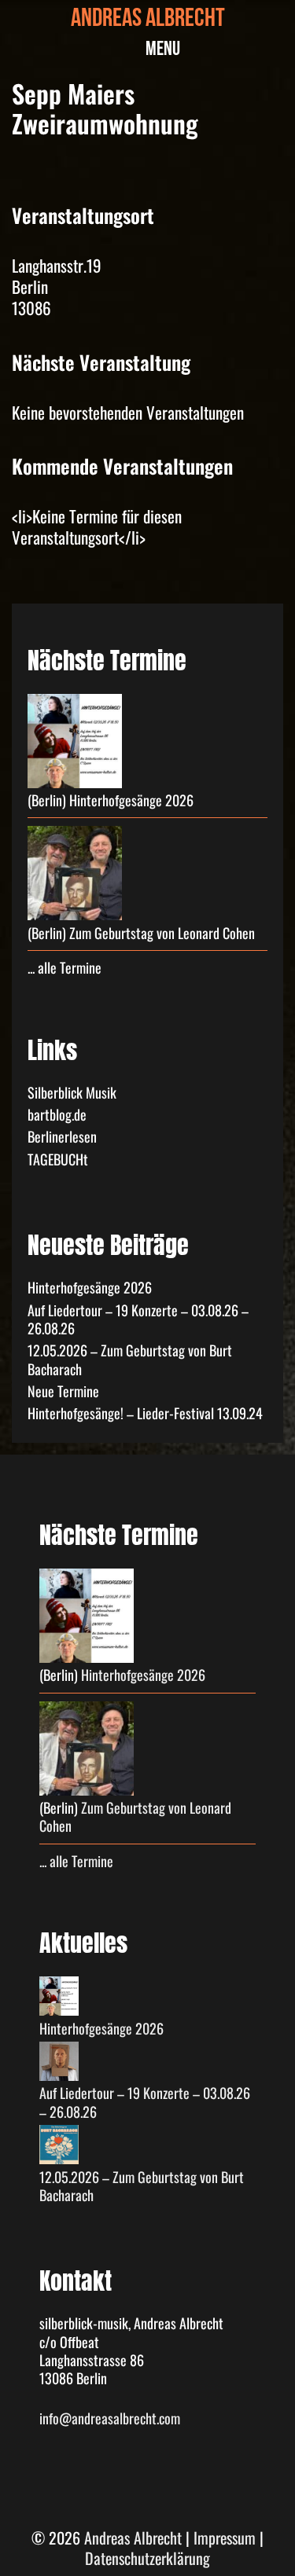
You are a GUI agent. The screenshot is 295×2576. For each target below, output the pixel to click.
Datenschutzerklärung (147, 2558)
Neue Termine (63, 1391)
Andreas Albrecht (148, 21)
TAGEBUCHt (58, 1159)
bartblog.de (57, 1114)
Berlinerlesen (62, 1136)
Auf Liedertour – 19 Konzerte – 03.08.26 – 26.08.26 (138, 1319)
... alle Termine (65, 967)
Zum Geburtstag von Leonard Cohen (162, 933)
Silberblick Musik (72, 1092)
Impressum (225, 2537)
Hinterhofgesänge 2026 (131, 800)
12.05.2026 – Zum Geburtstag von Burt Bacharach (130, 1359)
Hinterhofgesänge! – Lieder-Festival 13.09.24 (145, 1413)
